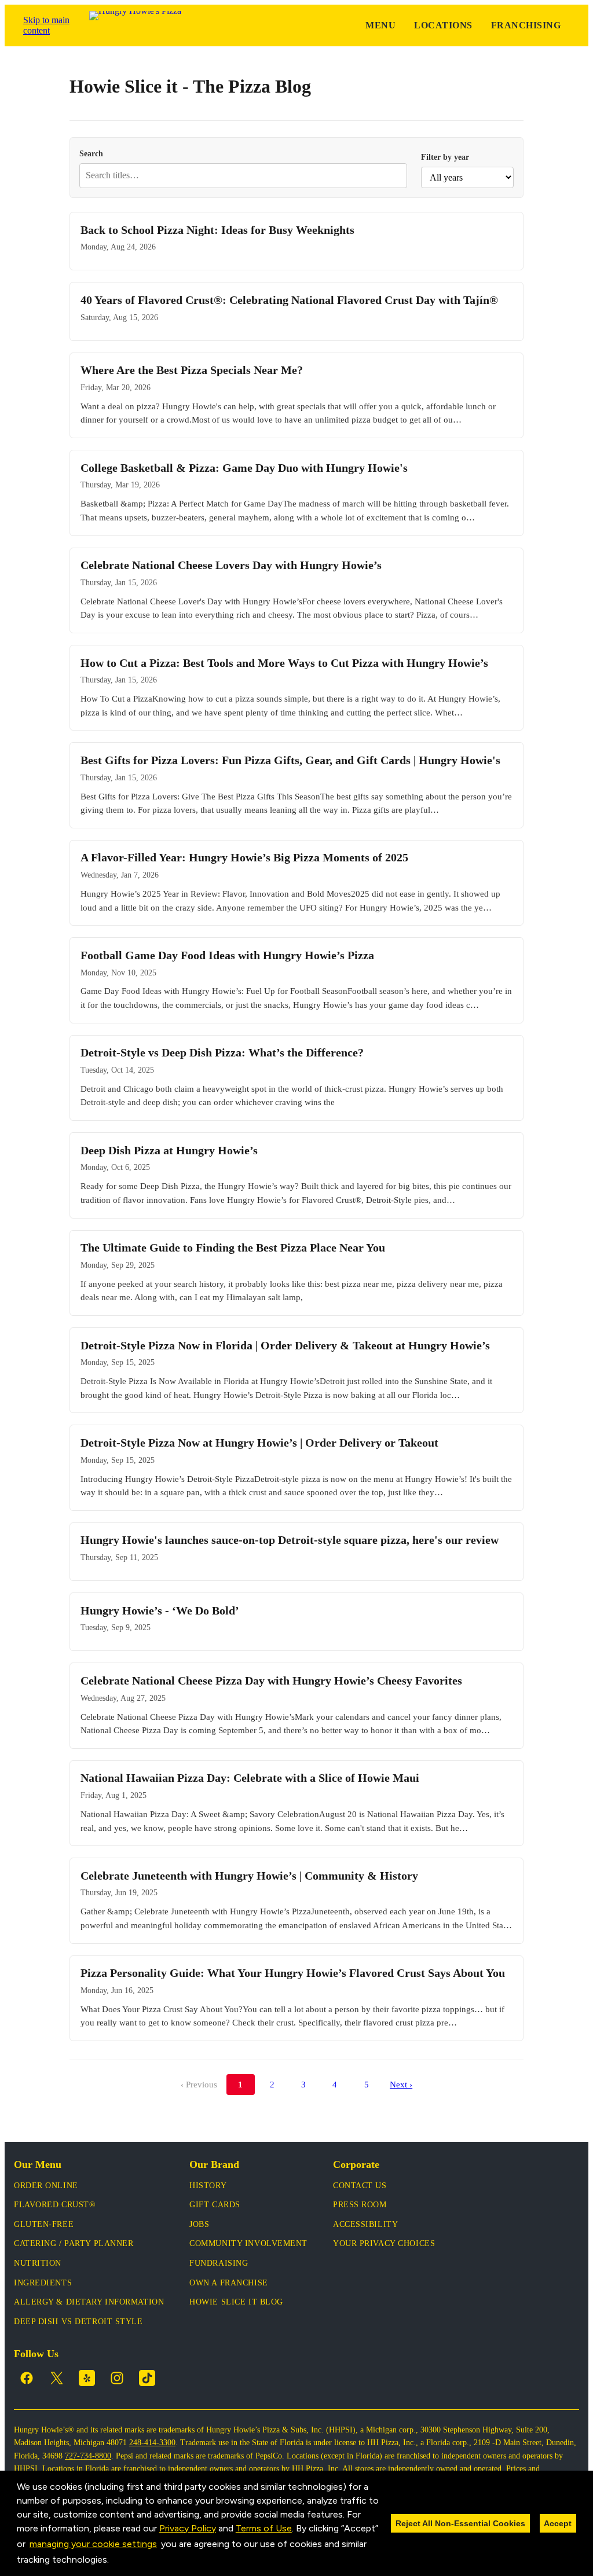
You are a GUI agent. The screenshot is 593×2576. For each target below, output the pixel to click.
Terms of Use (264, 2528)
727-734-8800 (88, 2456)
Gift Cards (215, 2205)
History (208, 2186)
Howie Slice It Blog (236, 2302)
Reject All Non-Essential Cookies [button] (460, 2523)
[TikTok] (147, 2378)
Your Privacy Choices (384, 2243)
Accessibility (365, 2224)
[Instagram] (117, 2378)
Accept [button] (558, 2523)
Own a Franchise (228, 2283)
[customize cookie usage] (120, 2563)
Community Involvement (248, 2243)
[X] (57, 2378)
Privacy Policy (188, 2528)
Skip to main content (46, 25)
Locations (443, 25)
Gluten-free (44, 2224)
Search (91, 153)
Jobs (199, 2224)
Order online (46, 2186)
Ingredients (43, 2283)
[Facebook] (27, 2378)
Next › (401, 2084)
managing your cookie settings (93, 2544)
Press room (360, 2205)
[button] (113, 2561)
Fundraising (219, 2263)
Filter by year (445, 157)
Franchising (526, 25)
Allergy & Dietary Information (89, 2302)
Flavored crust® (55, 2205)
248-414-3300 (152, 2443)
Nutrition (38, 2263)
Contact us (360, 2186)
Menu (380, 25)
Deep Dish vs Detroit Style (78, 2322)
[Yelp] (87, 2378)
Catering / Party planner (74, 2243)
